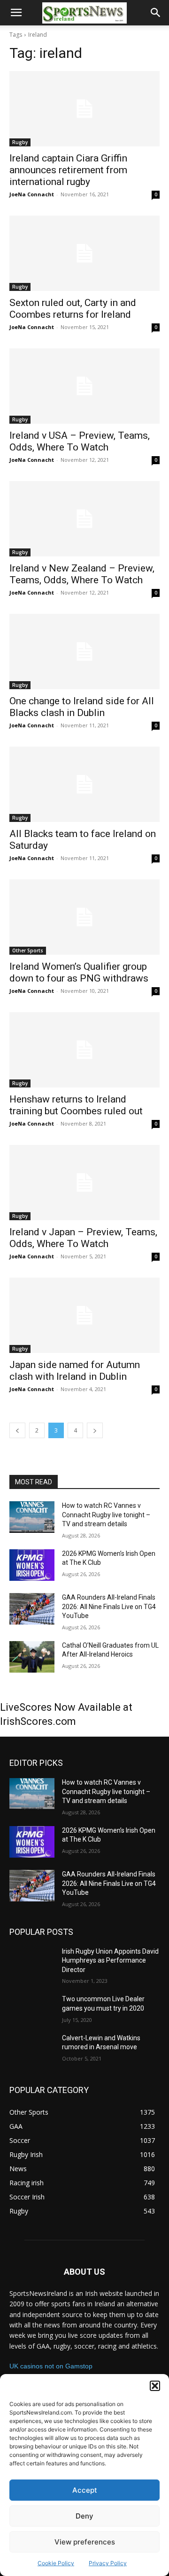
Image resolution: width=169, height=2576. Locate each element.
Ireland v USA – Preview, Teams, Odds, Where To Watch (80, 441)
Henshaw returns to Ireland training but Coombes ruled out (76, 1105)
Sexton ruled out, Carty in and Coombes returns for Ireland (73, 309)
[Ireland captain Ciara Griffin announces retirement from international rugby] (84, 109)
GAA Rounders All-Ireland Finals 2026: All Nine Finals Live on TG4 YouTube (109, 1606)
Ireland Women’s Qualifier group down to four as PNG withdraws (79, 972)
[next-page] (95, 1430)
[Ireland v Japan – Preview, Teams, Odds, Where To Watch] (84, 1183)
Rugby (20, 142)
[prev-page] (17, 1430)
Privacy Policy (108, 2563)
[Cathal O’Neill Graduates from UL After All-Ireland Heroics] (32, 1657)
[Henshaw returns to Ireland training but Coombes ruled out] (84, 1050)
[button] (155, 2386)
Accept (85, 2490)
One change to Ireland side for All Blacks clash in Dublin (82, 707)
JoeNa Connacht (32, 194)
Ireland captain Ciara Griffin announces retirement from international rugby (68, 170)
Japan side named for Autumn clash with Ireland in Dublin (75, 1371)
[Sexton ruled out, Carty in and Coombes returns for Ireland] (84, 253)
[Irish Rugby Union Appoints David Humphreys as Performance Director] (32, 1963)
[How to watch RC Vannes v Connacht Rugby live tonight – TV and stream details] (32, 1517)
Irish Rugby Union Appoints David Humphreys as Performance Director (110, 1960)
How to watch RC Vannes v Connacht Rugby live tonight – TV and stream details (106, 1515)
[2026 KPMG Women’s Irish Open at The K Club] (32, 1565)
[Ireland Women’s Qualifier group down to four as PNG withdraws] (84, 917)
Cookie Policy (56, 2563)
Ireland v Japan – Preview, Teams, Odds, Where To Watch (83, 1238)
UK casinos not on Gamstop (51, 2366)
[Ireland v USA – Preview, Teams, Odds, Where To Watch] (84, 386)
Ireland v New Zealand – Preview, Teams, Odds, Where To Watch (82, 574)
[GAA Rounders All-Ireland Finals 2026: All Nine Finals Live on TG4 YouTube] (32, 1609)
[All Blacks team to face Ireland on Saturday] (84, 784)
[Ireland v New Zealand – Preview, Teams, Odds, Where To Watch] (84, 519)
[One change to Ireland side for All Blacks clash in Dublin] (84, 652)
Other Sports (28, 950)
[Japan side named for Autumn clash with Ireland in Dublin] (84, 1315)
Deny (84, 2516)
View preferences (85, 2542)
